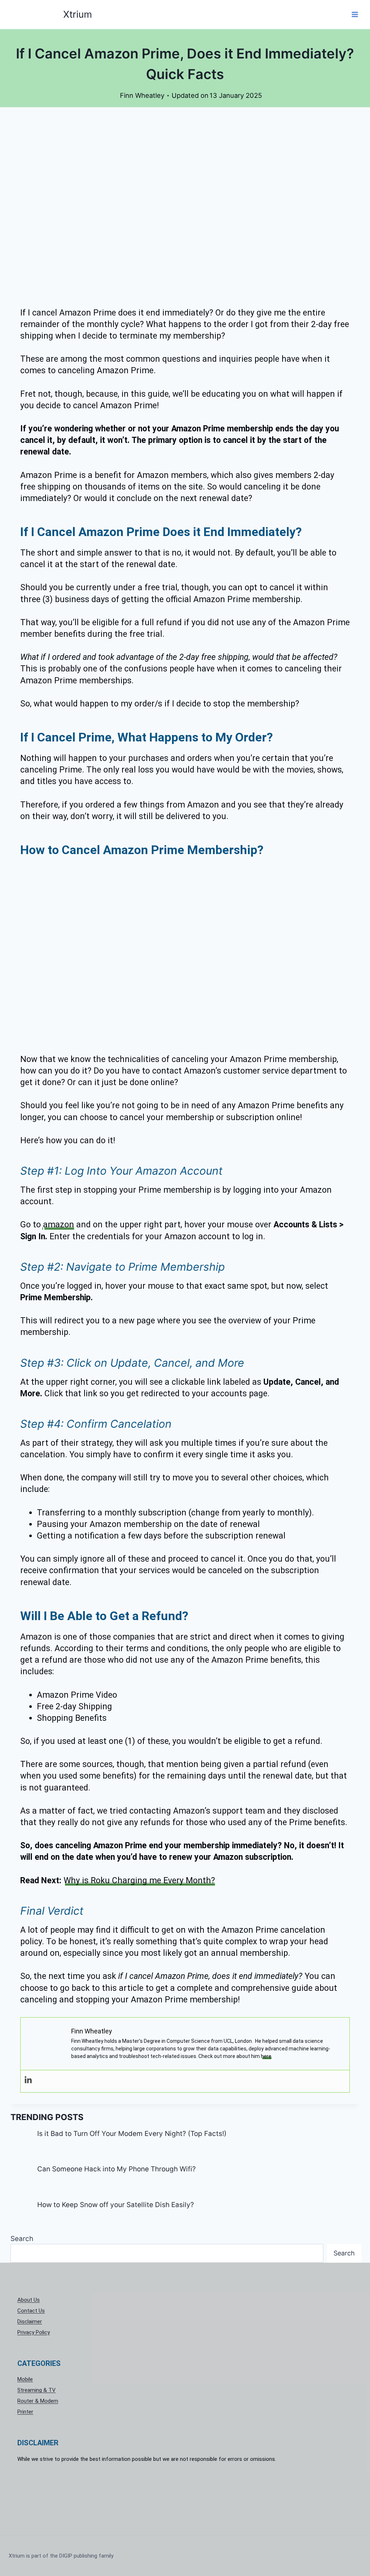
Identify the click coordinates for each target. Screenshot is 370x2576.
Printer (25, 2412)
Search (22, 2239)
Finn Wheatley (142, 95)
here (266, 2056)
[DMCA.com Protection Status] (185, 2495)
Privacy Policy (34, 2332)
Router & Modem (38, 2401)
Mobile (25, 2379)
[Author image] (113, 96)
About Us (29, 2300)
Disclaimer (30, 2322)
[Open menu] (355, 14)
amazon (59, 1225)
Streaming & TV (36, 2390)
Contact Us (31, 2311)
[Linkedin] (28, 2080)
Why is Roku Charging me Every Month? (139, 1881)
